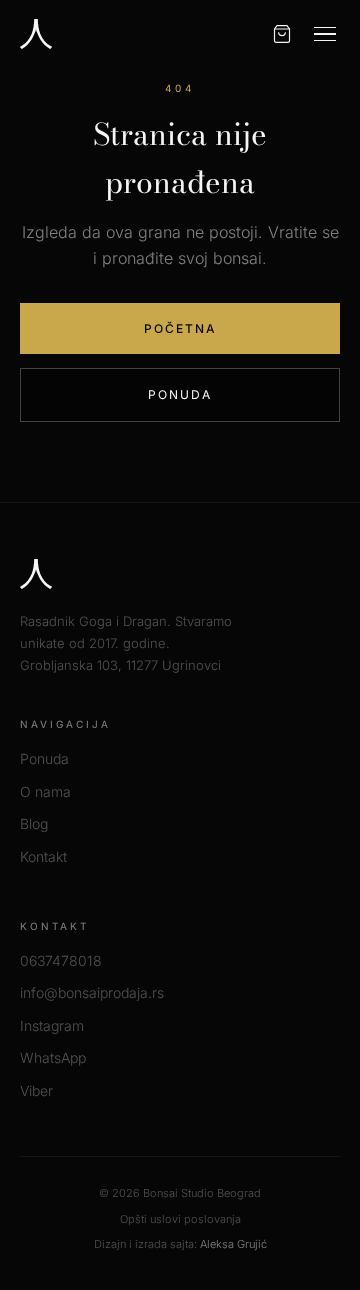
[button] (325, 34)
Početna (180, 328)
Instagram (52, 1025)
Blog (34, 823)
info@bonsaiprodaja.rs (92, 992)
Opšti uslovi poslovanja (180, 1219)
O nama (45, 791)
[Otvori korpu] (282, 34)
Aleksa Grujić (233, 1244)
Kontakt (43, 856)
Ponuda (180, 394)
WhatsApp (53, 1057)
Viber (36, 1090)
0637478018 (61, 960)
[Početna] (36, 34)
